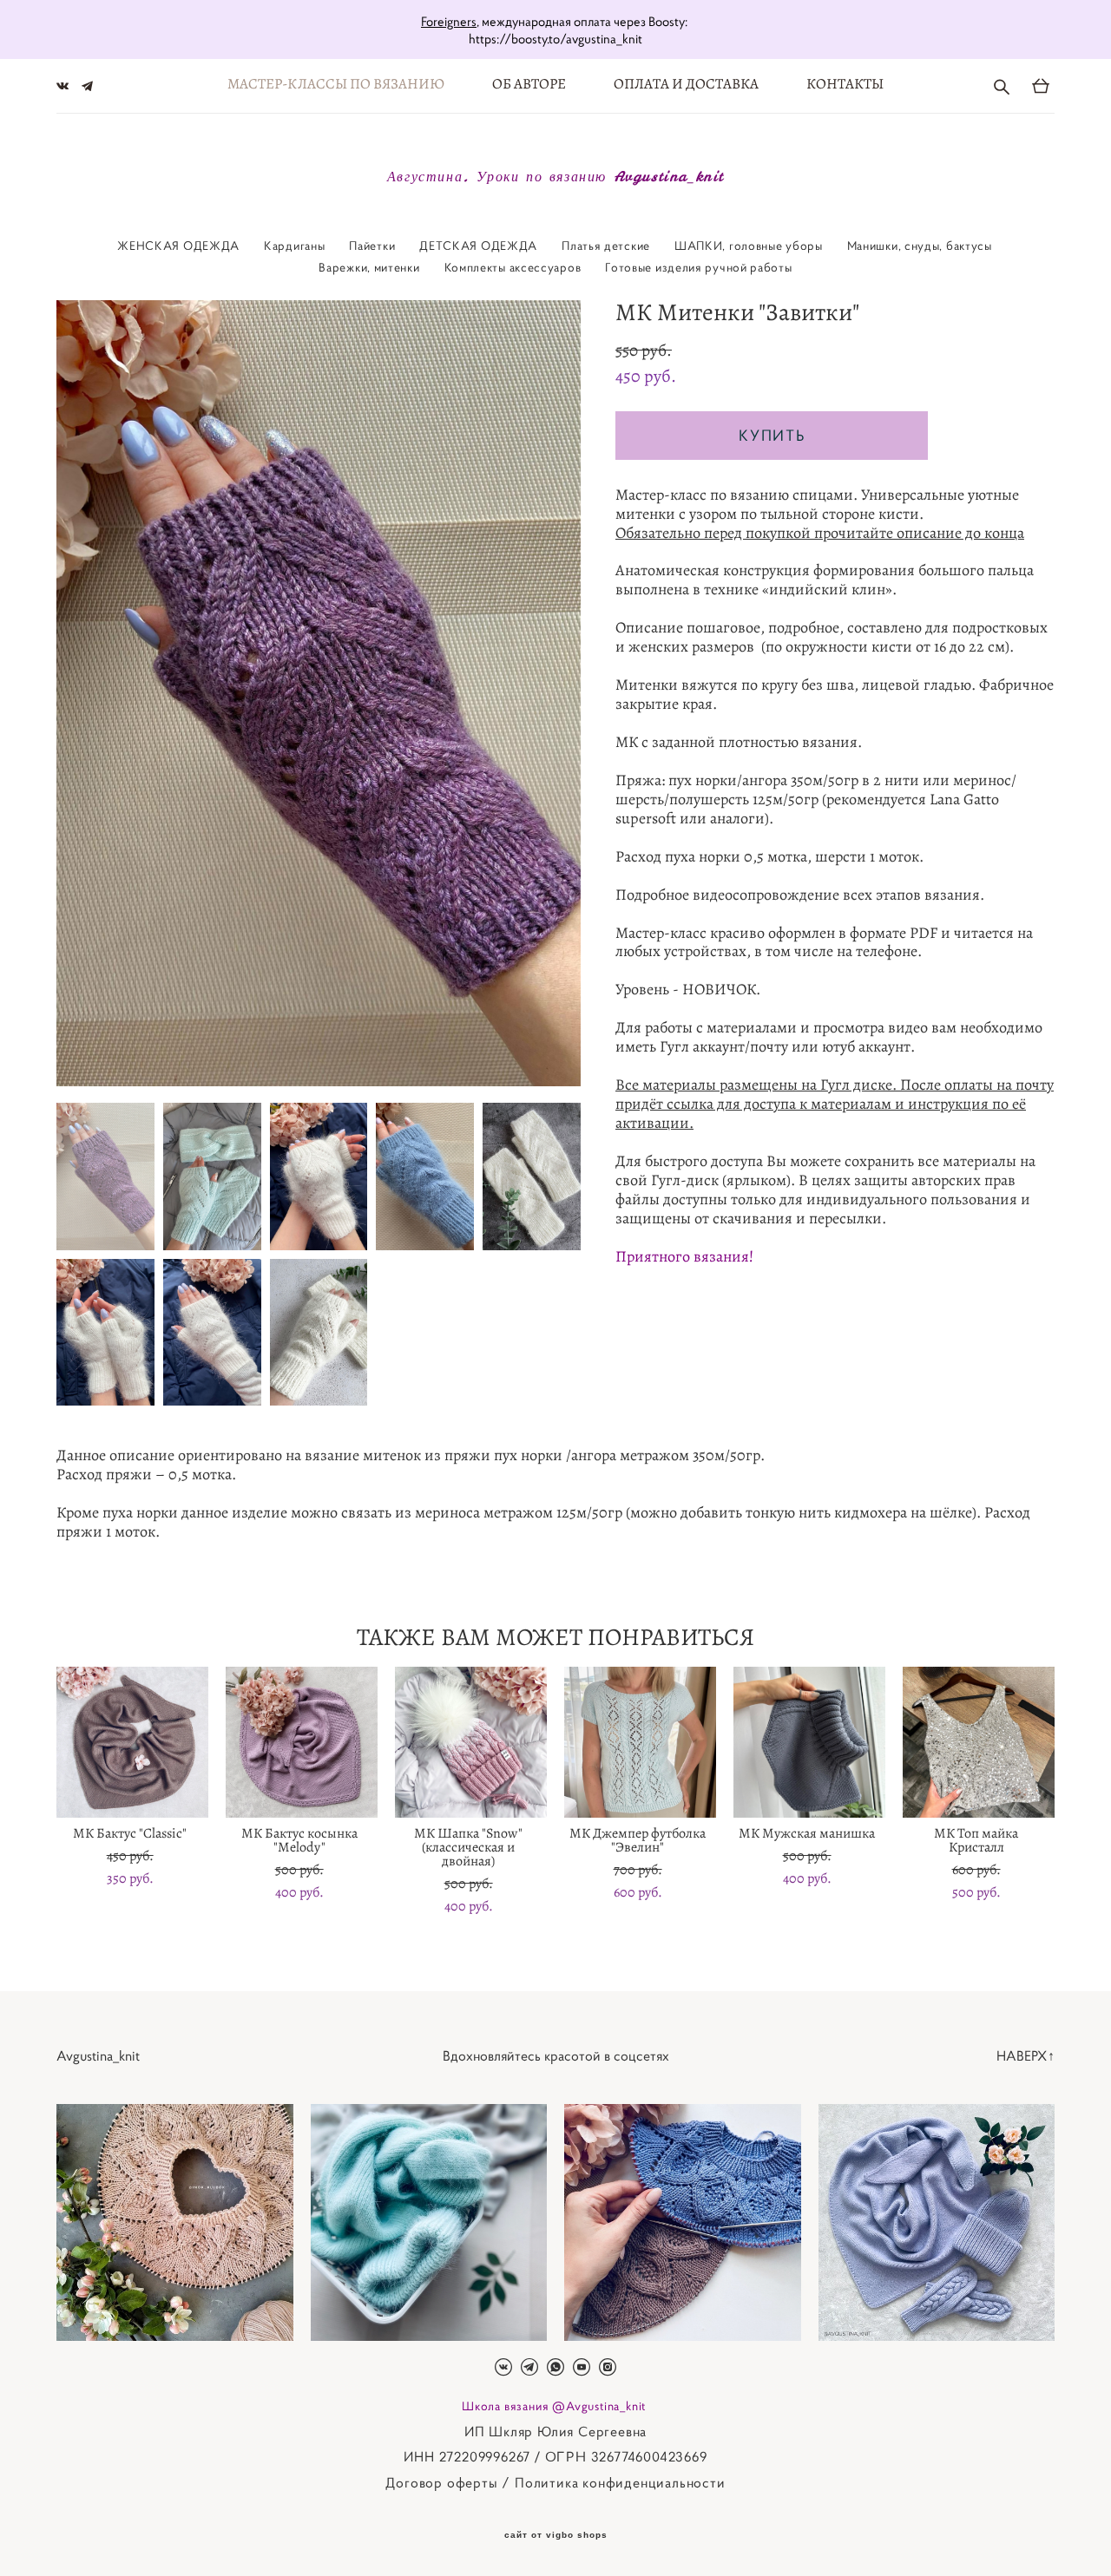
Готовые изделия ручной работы (698, 267)
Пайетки (372, 246)
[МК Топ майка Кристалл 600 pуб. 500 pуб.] (979, 1742)
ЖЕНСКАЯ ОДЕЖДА (178, 246)
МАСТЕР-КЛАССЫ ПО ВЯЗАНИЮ (336, 84)
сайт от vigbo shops (556, 2535)
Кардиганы (294, 246)
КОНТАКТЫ (845, 84)
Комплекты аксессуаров (513, 267)
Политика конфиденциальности (620, 2482)
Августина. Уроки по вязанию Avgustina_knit (555, 176)
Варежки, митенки (369, 267)
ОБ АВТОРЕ (529, 84)
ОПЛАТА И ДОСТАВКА (686, 84)
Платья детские (606, 246)
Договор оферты (441, 2482)
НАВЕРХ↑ (1026, 2055)
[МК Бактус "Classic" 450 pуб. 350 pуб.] (132, 1742)
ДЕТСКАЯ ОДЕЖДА (478, 246)
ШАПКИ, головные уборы (749, 246)
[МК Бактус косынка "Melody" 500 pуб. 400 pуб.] (302, 1742)
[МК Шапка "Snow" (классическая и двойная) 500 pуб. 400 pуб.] (471, 1742)
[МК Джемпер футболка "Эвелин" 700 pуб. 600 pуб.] (640, 1742)
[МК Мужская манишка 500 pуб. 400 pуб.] (809, 1742)
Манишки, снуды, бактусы (920, 246)
